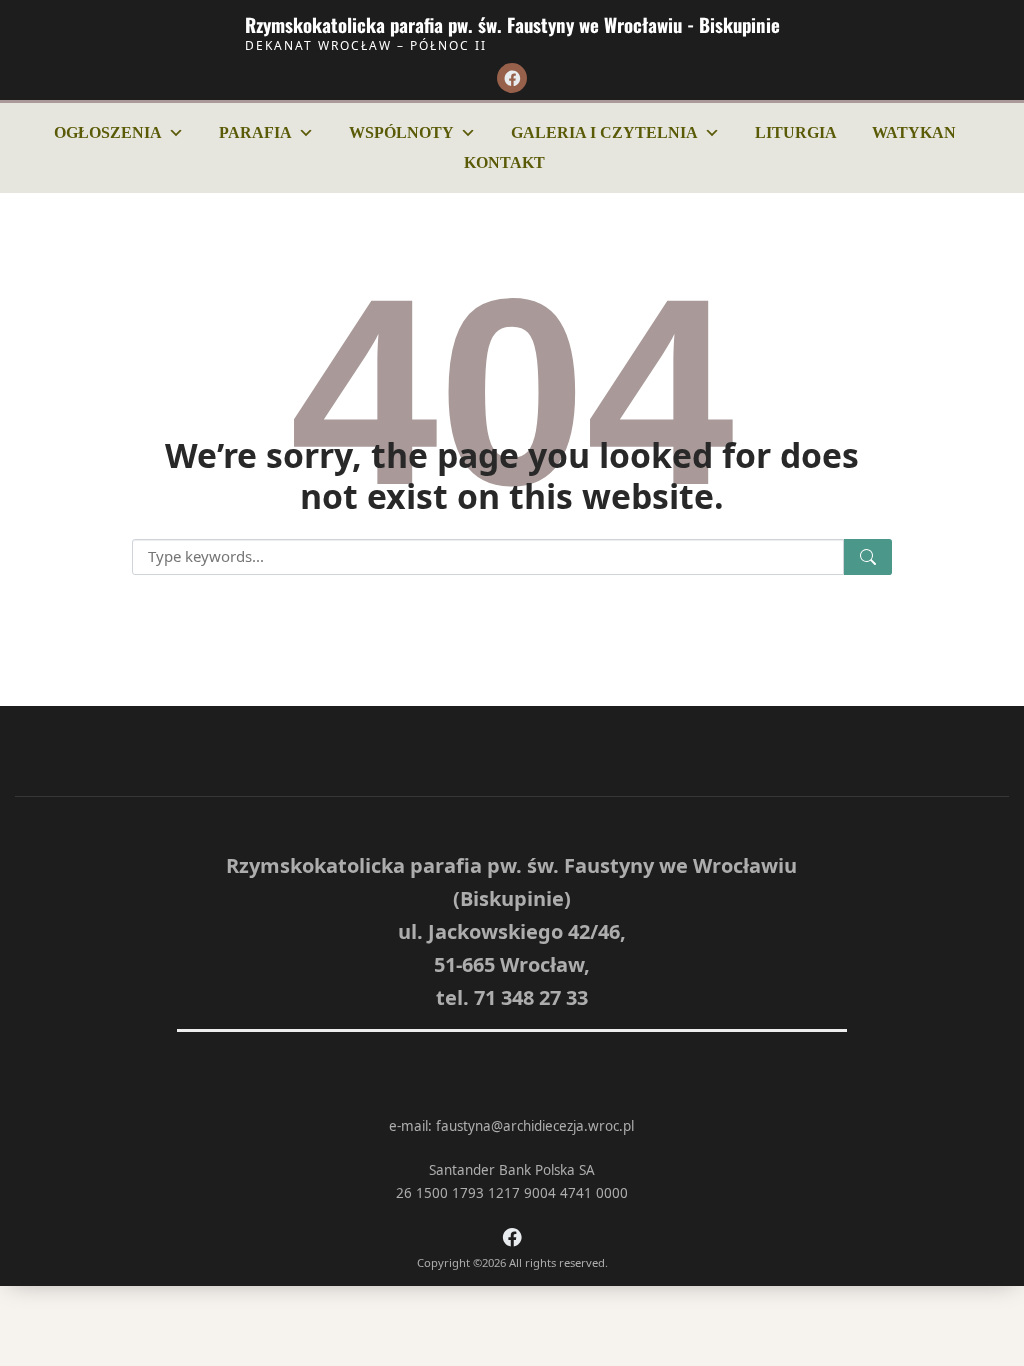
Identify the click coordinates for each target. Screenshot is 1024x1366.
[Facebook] (512, 78)
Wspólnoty (401, 132)
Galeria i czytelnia (604, 132)
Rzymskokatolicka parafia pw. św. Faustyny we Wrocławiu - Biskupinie (512, 24)
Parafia (255, 132)
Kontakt (504, 162)
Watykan (914, 132)
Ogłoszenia (108, 132)
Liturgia (796, 132)
